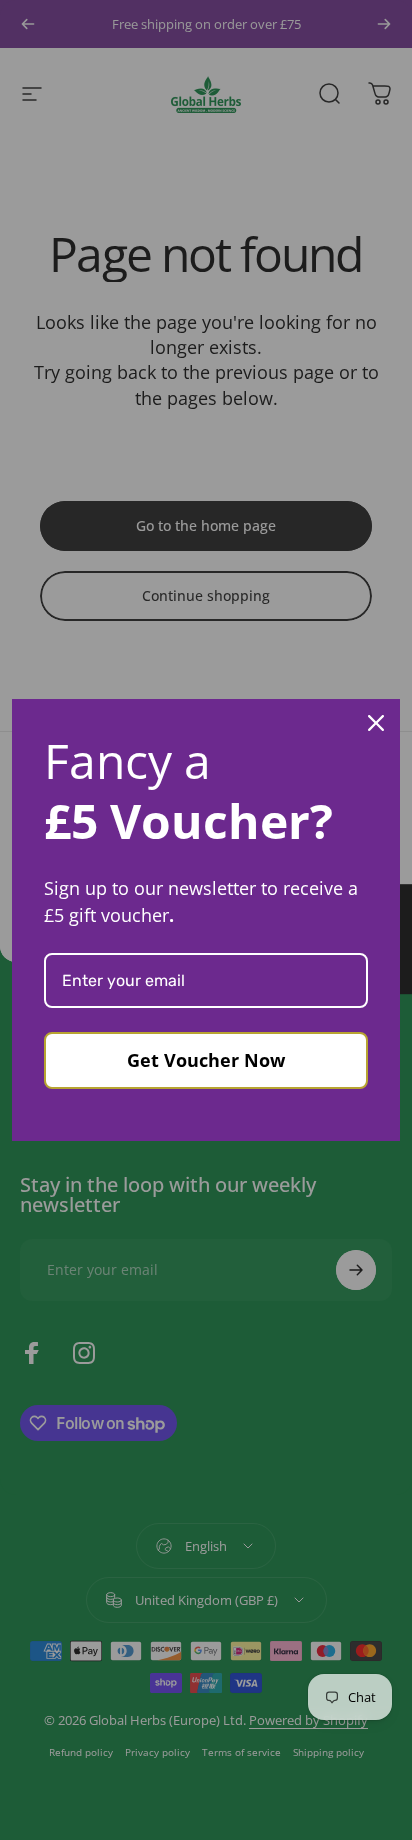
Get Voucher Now (206, 1060)
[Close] (376, 723)
